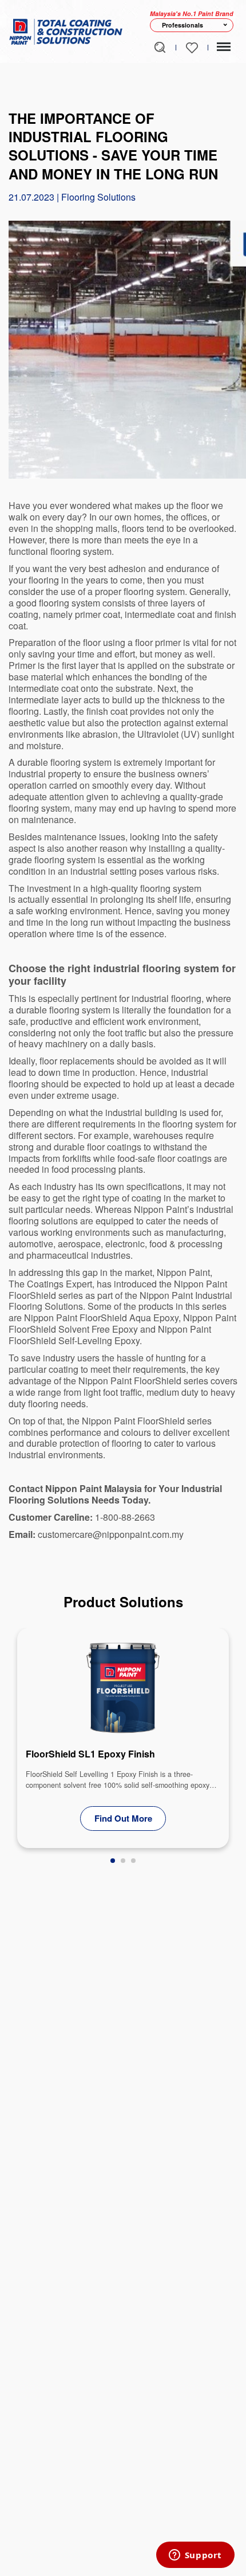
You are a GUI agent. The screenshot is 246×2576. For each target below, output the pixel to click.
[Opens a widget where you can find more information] (195, 2556)
